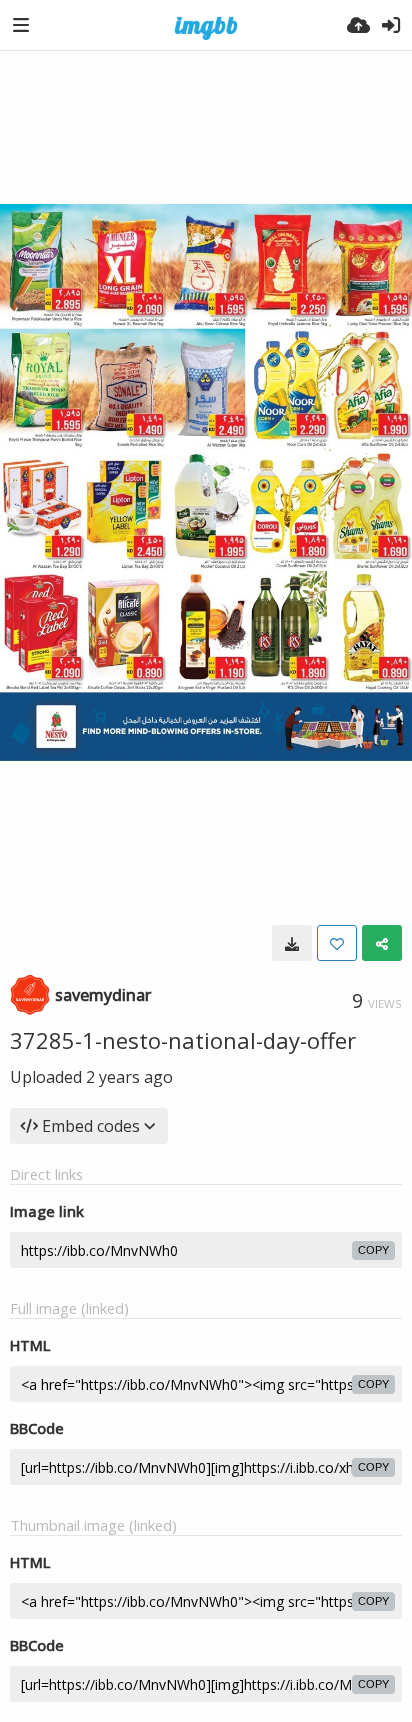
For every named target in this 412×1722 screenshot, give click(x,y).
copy (373, 1250)
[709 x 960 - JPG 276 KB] (292, 943)
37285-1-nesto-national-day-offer (183, 1040)
